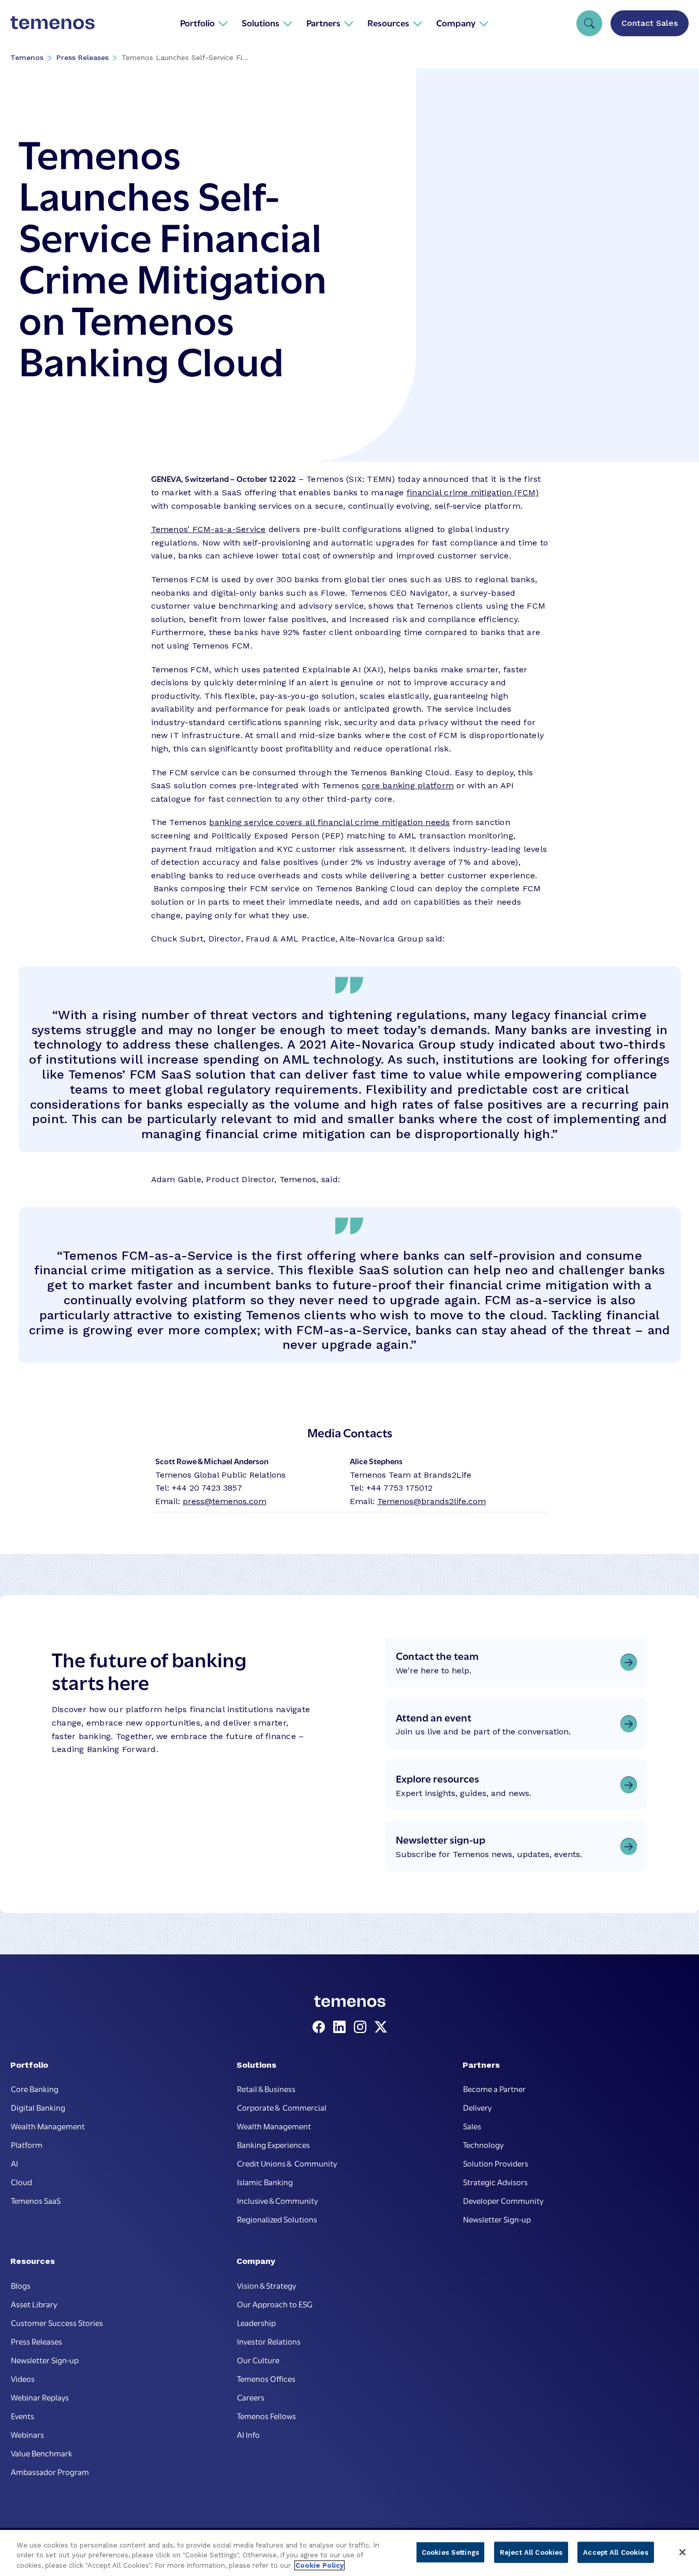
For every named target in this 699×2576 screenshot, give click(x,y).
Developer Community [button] (503, 2200)
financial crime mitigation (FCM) (473, 492)
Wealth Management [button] (48, 2126)
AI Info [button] (248, 2434)
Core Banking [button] (35, 2088)
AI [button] (14, 2163)
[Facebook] (321, 2027)
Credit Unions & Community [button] (287, 2163)
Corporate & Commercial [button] (282, 2107)
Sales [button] (472, 2126)
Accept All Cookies (615, 2552)
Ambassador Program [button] (50, 2471)
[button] (204, 23)
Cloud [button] (21, 2182)
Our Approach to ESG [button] (275, 2304)
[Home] (53, 23)
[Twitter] (381, 2027)
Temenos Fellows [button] (266, 2416)
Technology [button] (483, 2144)
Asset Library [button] (34, 2304)
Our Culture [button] (258, 2360)
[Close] (682, 2552)
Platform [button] (27, 2144)
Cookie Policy (319, 2565)
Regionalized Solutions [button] (277, 2219)
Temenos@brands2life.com (432, 1501)
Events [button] (23, 2416)
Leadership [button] (256, 2322)
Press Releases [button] (36, 2341)
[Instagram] (362, 2027)
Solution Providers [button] (496, 2163)
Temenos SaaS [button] (36, 2200)
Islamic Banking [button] (265, 2182)
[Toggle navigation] (589, 23)
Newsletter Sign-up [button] (497, 2219)
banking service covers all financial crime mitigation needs (329, 822)
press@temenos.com (225, 1501)
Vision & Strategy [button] (266, 2285)
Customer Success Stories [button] (57, 2322)
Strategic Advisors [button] (495, 2182)
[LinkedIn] (341, 2027)
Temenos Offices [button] (266, 2378)
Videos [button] (23, 2378)
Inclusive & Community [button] (277, 2200)
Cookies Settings (450, 2552)
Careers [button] (251, 2397)
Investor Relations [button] (269, 2341)
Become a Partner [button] (494, 2088)
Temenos (27, 57)
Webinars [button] (27, 2434)
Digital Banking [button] (38, 2107)
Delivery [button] (477, 2107)
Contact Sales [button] (650, 23)
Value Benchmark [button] (42, 2453)
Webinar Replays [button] (40, 2397)
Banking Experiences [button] (273, 2144)
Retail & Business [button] (266, 2088)
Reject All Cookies (531, 2552)
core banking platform (408, 785)
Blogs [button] (21, 2285)
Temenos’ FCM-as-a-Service (209, 529)
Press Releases (83, 57)
